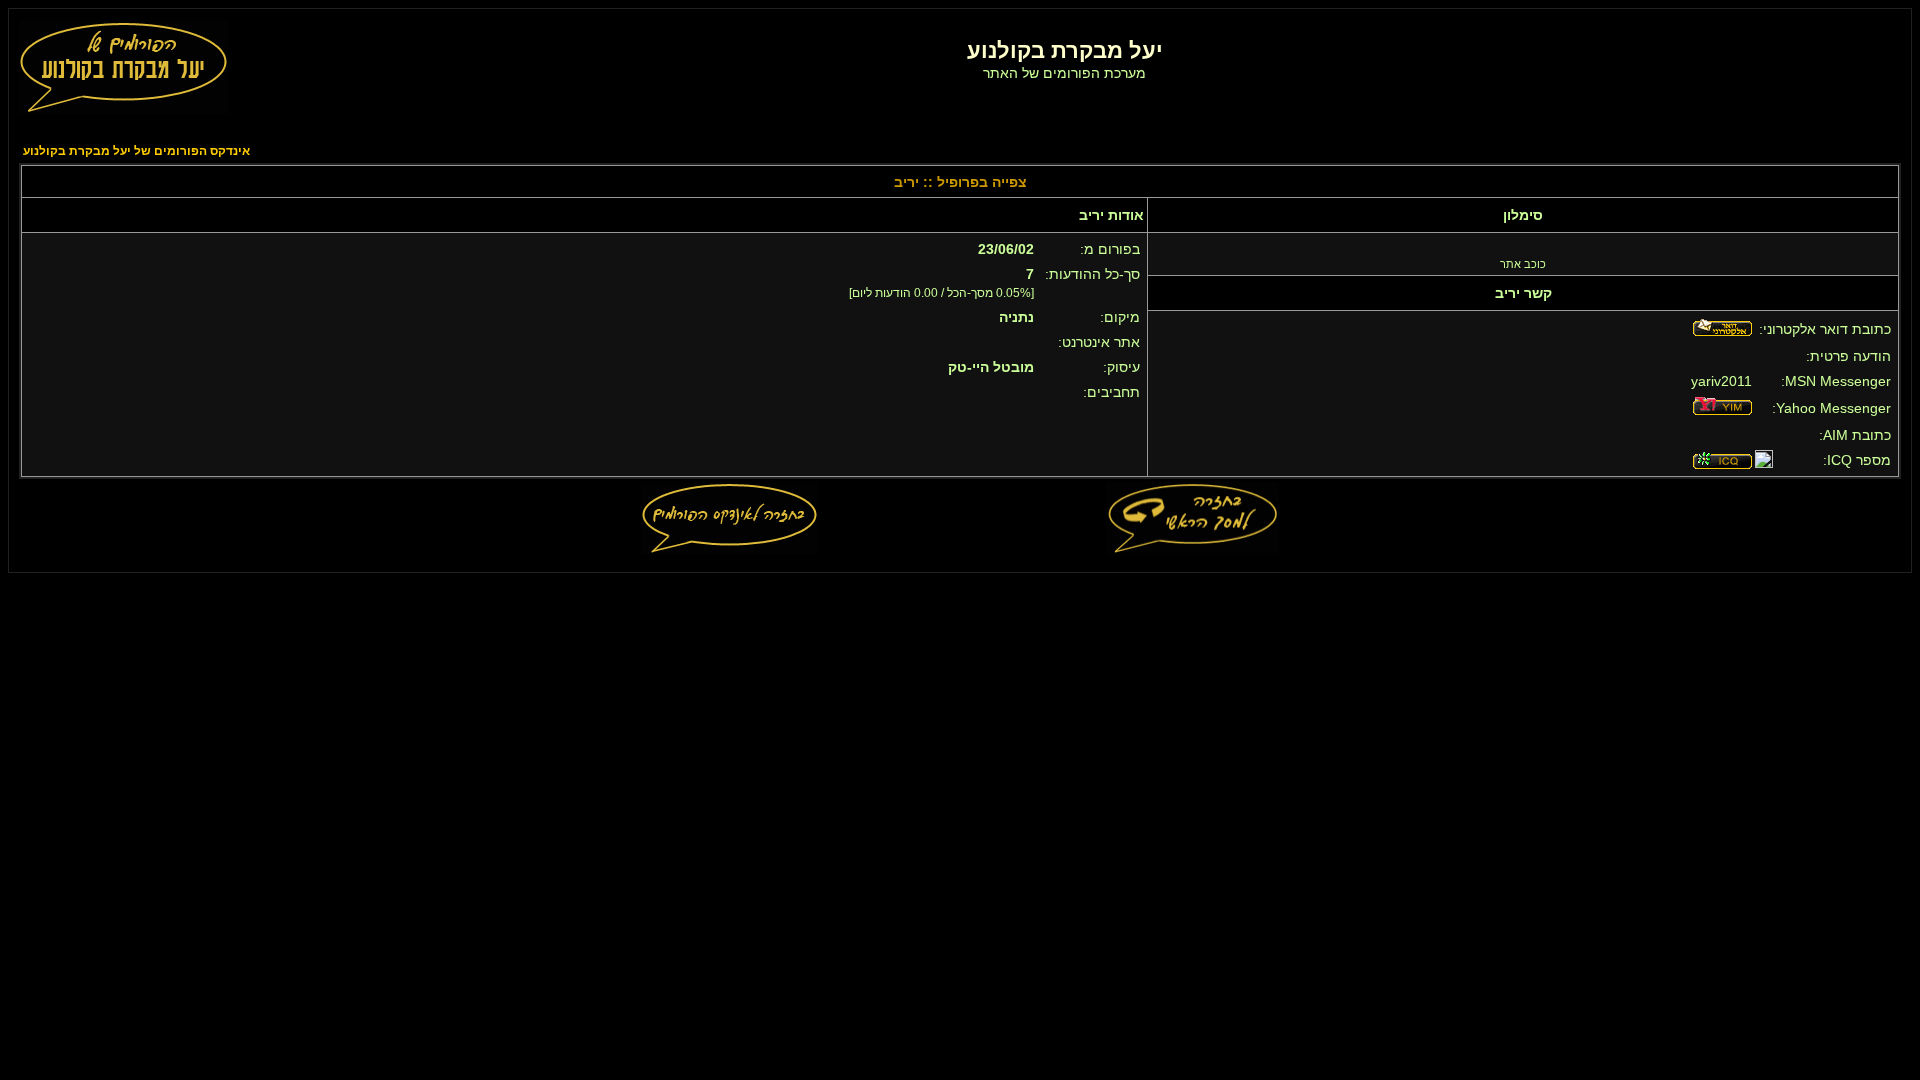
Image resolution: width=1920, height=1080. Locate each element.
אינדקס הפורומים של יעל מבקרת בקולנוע (136, 151)
